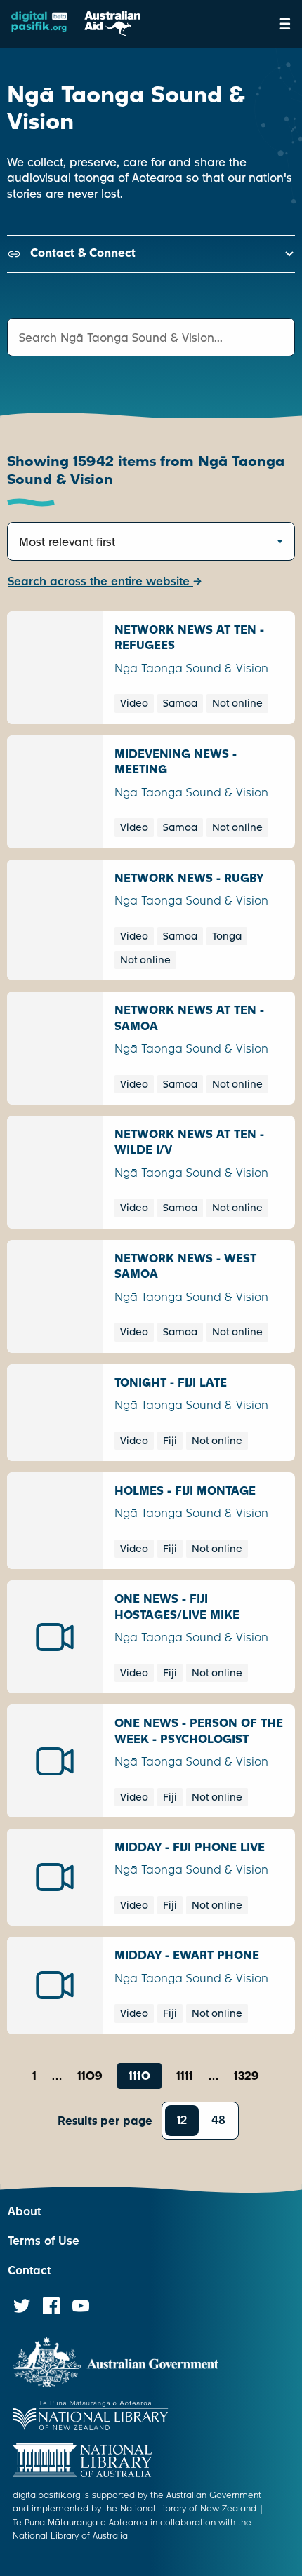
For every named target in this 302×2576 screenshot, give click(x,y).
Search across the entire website (100, 581)
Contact (29, 2270)
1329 (247, 2076)
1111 (185, 2076)
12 (182, 2120)
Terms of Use (44, 2241)
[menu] (285, 24)
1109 (90, 2076)
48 (218, 2120)
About (24, 2211)
